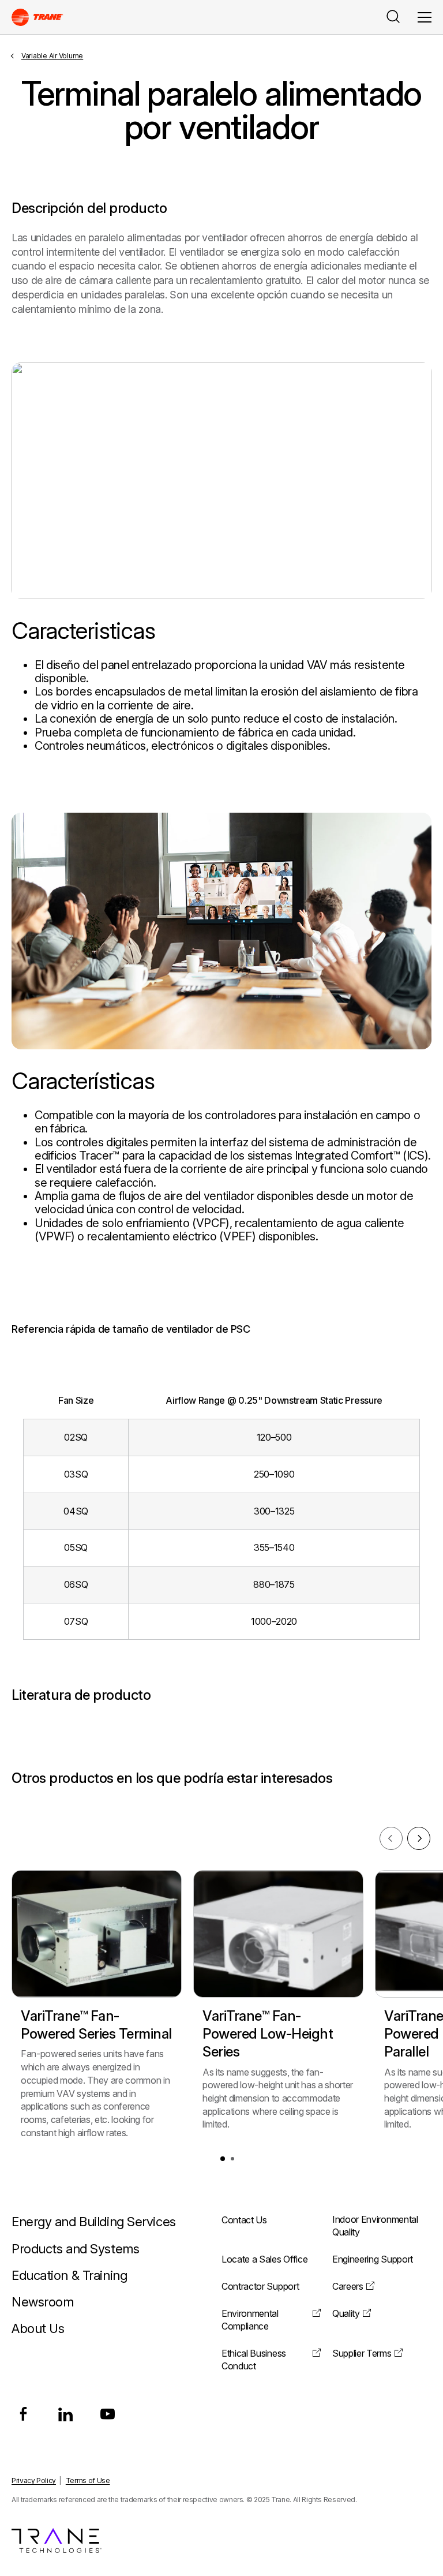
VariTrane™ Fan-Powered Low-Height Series (268, 2034)
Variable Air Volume (52, 56)
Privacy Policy (34, 2480)
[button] (223, 2159)
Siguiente (419, 1838)
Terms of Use (88, 2480)
